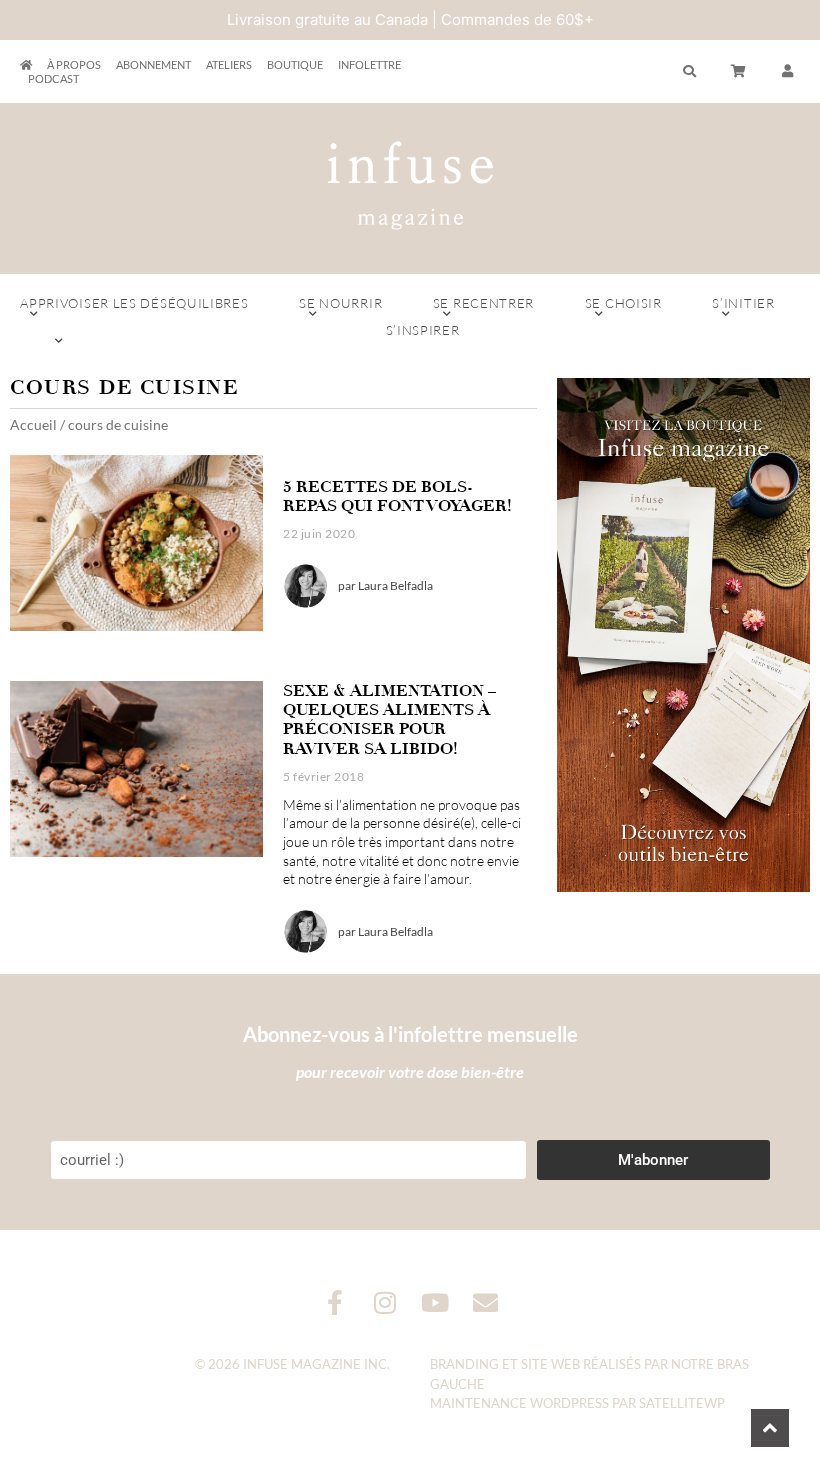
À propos (74, 64)
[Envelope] (485, 1302)
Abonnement (153, 64)
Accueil (33, 424)
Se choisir (623, 303)
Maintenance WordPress (519, 1403)
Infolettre (369, 64)
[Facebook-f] (335, 1302)
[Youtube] (435, 1302)
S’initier (743, 303)
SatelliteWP (682, 1403)
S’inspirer (423, 330)
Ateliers (229, 64)
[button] (788, 72)
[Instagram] (385, 1302)
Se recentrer (483, 303)
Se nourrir (340, 303)
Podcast (53, 78)
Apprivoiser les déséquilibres (134, 303)
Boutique (295, 64)
